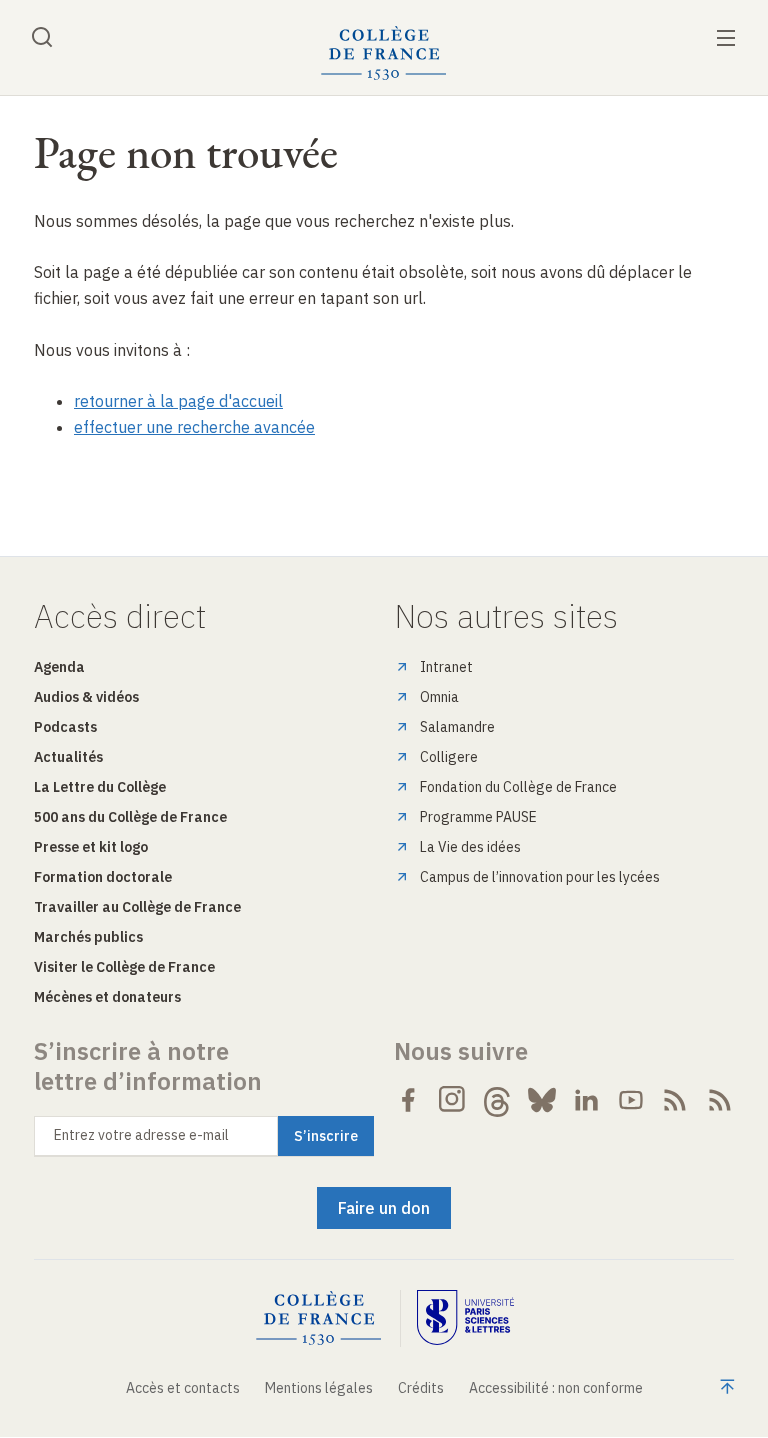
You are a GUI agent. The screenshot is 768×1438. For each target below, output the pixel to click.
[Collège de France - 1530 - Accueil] (384, 53)
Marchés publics (88, 937)
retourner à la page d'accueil (178, 401)
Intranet (446, 667)
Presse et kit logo (91, 847)
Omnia (439, 697)
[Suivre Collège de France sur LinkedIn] (586, 1100)
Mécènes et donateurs (107, 997)
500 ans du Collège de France (130, 817)
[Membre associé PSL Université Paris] (466, 1318)
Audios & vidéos (86, 697)
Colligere (449, 757)
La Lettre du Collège (100, 787)
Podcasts (65, 727)
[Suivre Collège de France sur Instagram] (453, 1100)
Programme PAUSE (478, 817)
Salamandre (457, 727)
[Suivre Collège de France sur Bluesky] (542, 1100)
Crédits (421, 1388)
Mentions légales (319, 1388)
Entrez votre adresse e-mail (141, 1135)
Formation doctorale (103, 877)
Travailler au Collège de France (137, 907)
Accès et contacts (183, 1388)
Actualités (68, 757)
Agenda (59, 667)
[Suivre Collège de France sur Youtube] (631, 1100)
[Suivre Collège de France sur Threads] (497, 1100)
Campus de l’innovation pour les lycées (540, 877)
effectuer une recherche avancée (194, 427)
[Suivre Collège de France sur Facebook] (408, 1100)
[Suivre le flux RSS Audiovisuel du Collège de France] (720, 1100)
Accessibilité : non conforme (556, 1388)
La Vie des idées (470, 847)
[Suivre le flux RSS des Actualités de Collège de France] (675, 1100)
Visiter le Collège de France (124, 967)
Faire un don (384, 1208)
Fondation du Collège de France (518, 787)
